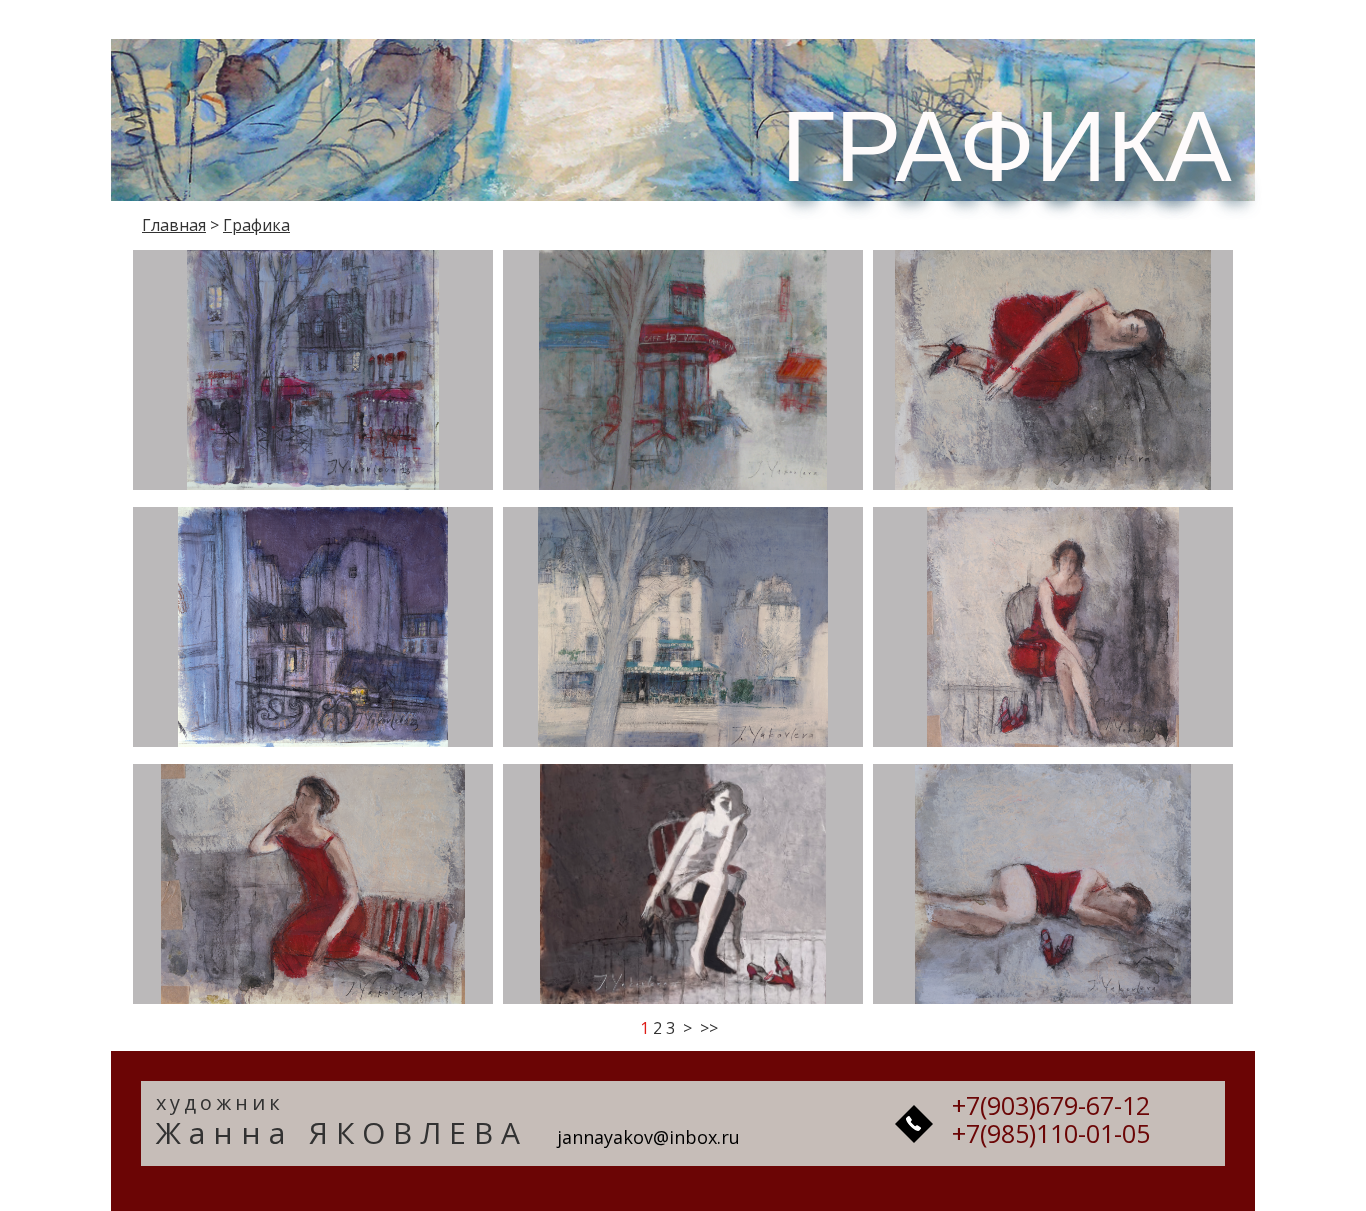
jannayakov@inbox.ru (648, 1137)
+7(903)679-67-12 (1051, 1105)
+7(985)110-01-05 (1051, 1133)
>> (709, 1028)
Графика (256, 225)
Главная (174, 225)
